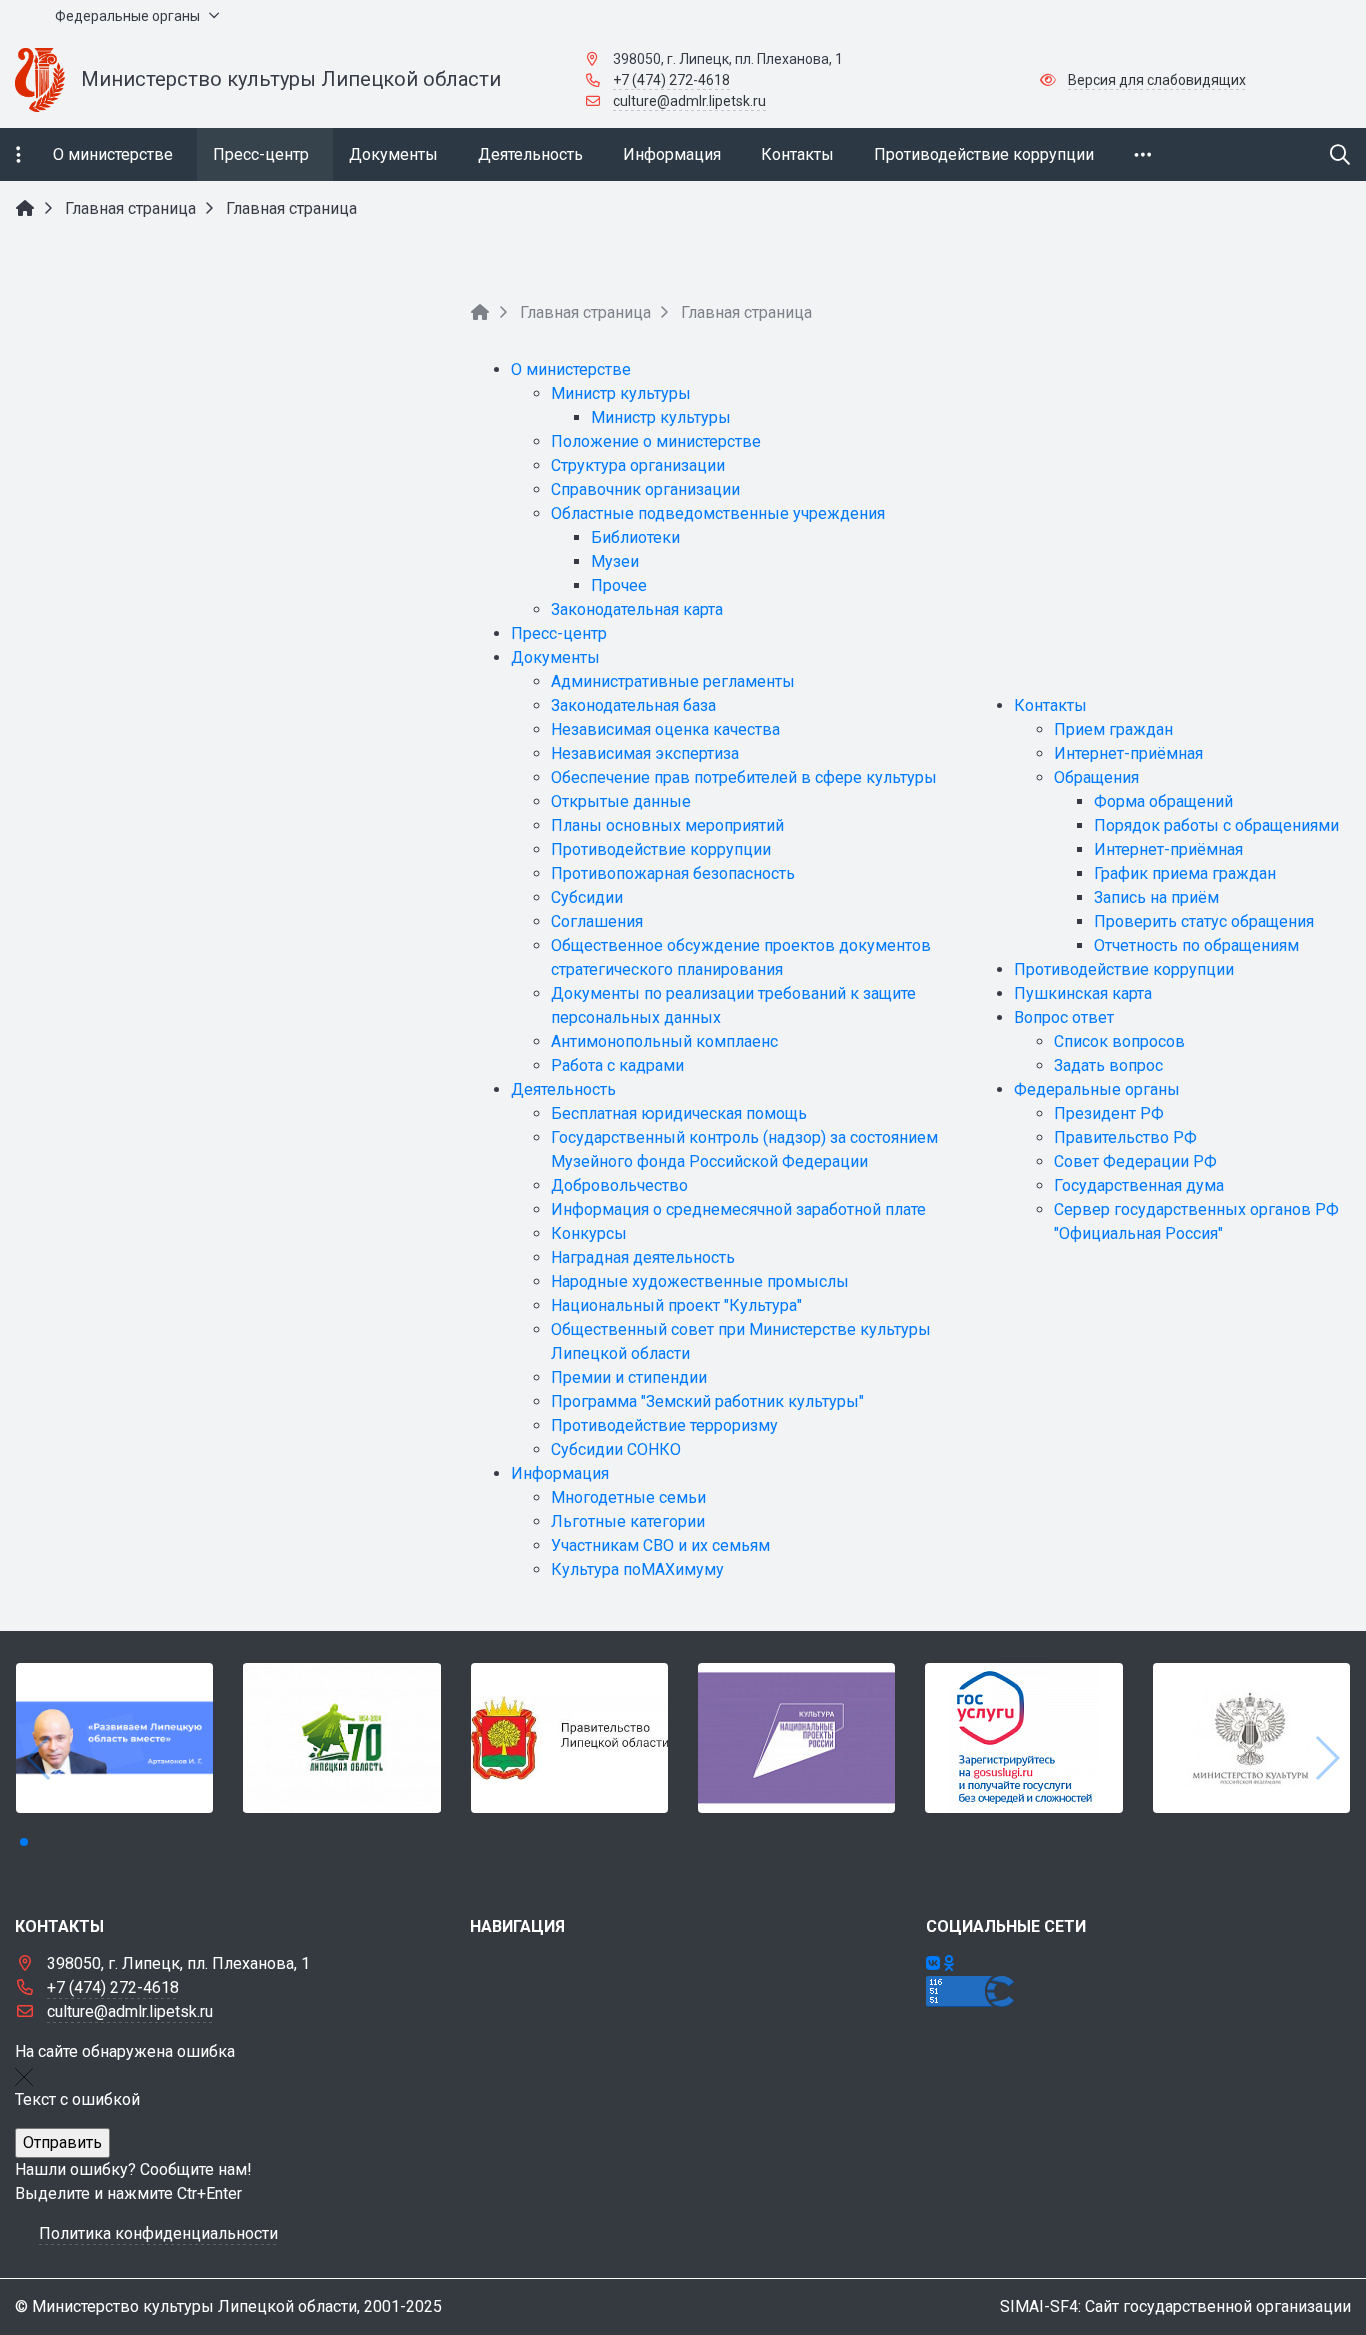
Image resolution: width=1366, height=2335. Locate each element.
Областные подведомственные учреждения (718, 513)
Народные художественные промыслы (700, 1281)
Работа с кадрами (617, 1065)
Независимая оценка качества (665, 729)
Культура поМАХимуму (637, 1569)
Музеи (615, 561)
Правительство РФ (1125, 1137)
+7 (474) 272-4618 (671, 80)
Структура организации (638, 465)
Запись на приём (1156, 897)
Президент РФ (1109, 1113)
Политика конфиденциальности (158, 2233)
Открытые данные (621, 801)
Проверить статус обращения (1204, 921)
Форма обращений (1163, 801)
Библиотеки (635, 537)
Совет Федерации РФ (1135, 1161)
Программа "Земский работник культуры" (707, 1401)
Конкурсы (589, 1233)
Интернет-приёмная (1128, 753)
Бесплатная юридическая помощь (679, 1113)
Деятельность (563, 1089)
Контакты (1050, 705)
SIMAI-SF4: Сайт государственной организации (1175, 2306)
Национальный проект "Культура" (676, 1305)
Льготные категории (628, 1521)
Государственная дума (1139, 1185)
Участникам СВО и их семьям (660, 1545)
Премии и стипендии (629, 1377)
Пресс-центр (559, 633)
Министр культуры (621, 393)
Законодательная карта (637, 609)
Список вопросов (1119, 1041)
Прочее (619, 585)
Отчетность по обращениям (1196, 945)
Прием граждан (1113, 729)
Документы (555, 657)
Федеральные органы (1097, 1089)
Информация (560, 1473)
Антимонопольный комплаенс (664, 1041)
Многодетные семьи (628, 1497)
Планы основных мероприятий (667, 825)
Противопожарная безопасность (673, 873)
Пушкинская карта (1083, 993)
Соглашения (597, 921)
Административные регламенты (673, 681)
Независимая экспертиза (645, 753)
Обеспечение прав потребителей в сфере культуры (744, 777)
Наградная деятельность (643, 1257)
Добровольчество (619, 1185)
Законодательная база (633, 705)
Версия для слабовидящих (1157, 80)
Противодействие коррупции (661, 849)
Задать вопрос (1108, 1065)
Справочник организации (645, 489)
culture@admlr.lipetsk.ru (689, 101)
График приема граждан (1185, 873)
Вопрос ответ (1064, 1017)
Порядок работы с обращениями (1216, 825)
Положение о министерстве (656, 441)
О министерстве (571, 369)
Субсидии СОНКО (616, 1449)
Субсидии (587, 897)
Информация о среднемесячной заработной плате (738, 1209)
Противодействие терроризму (664, 1425)
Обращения (1096, 777)
